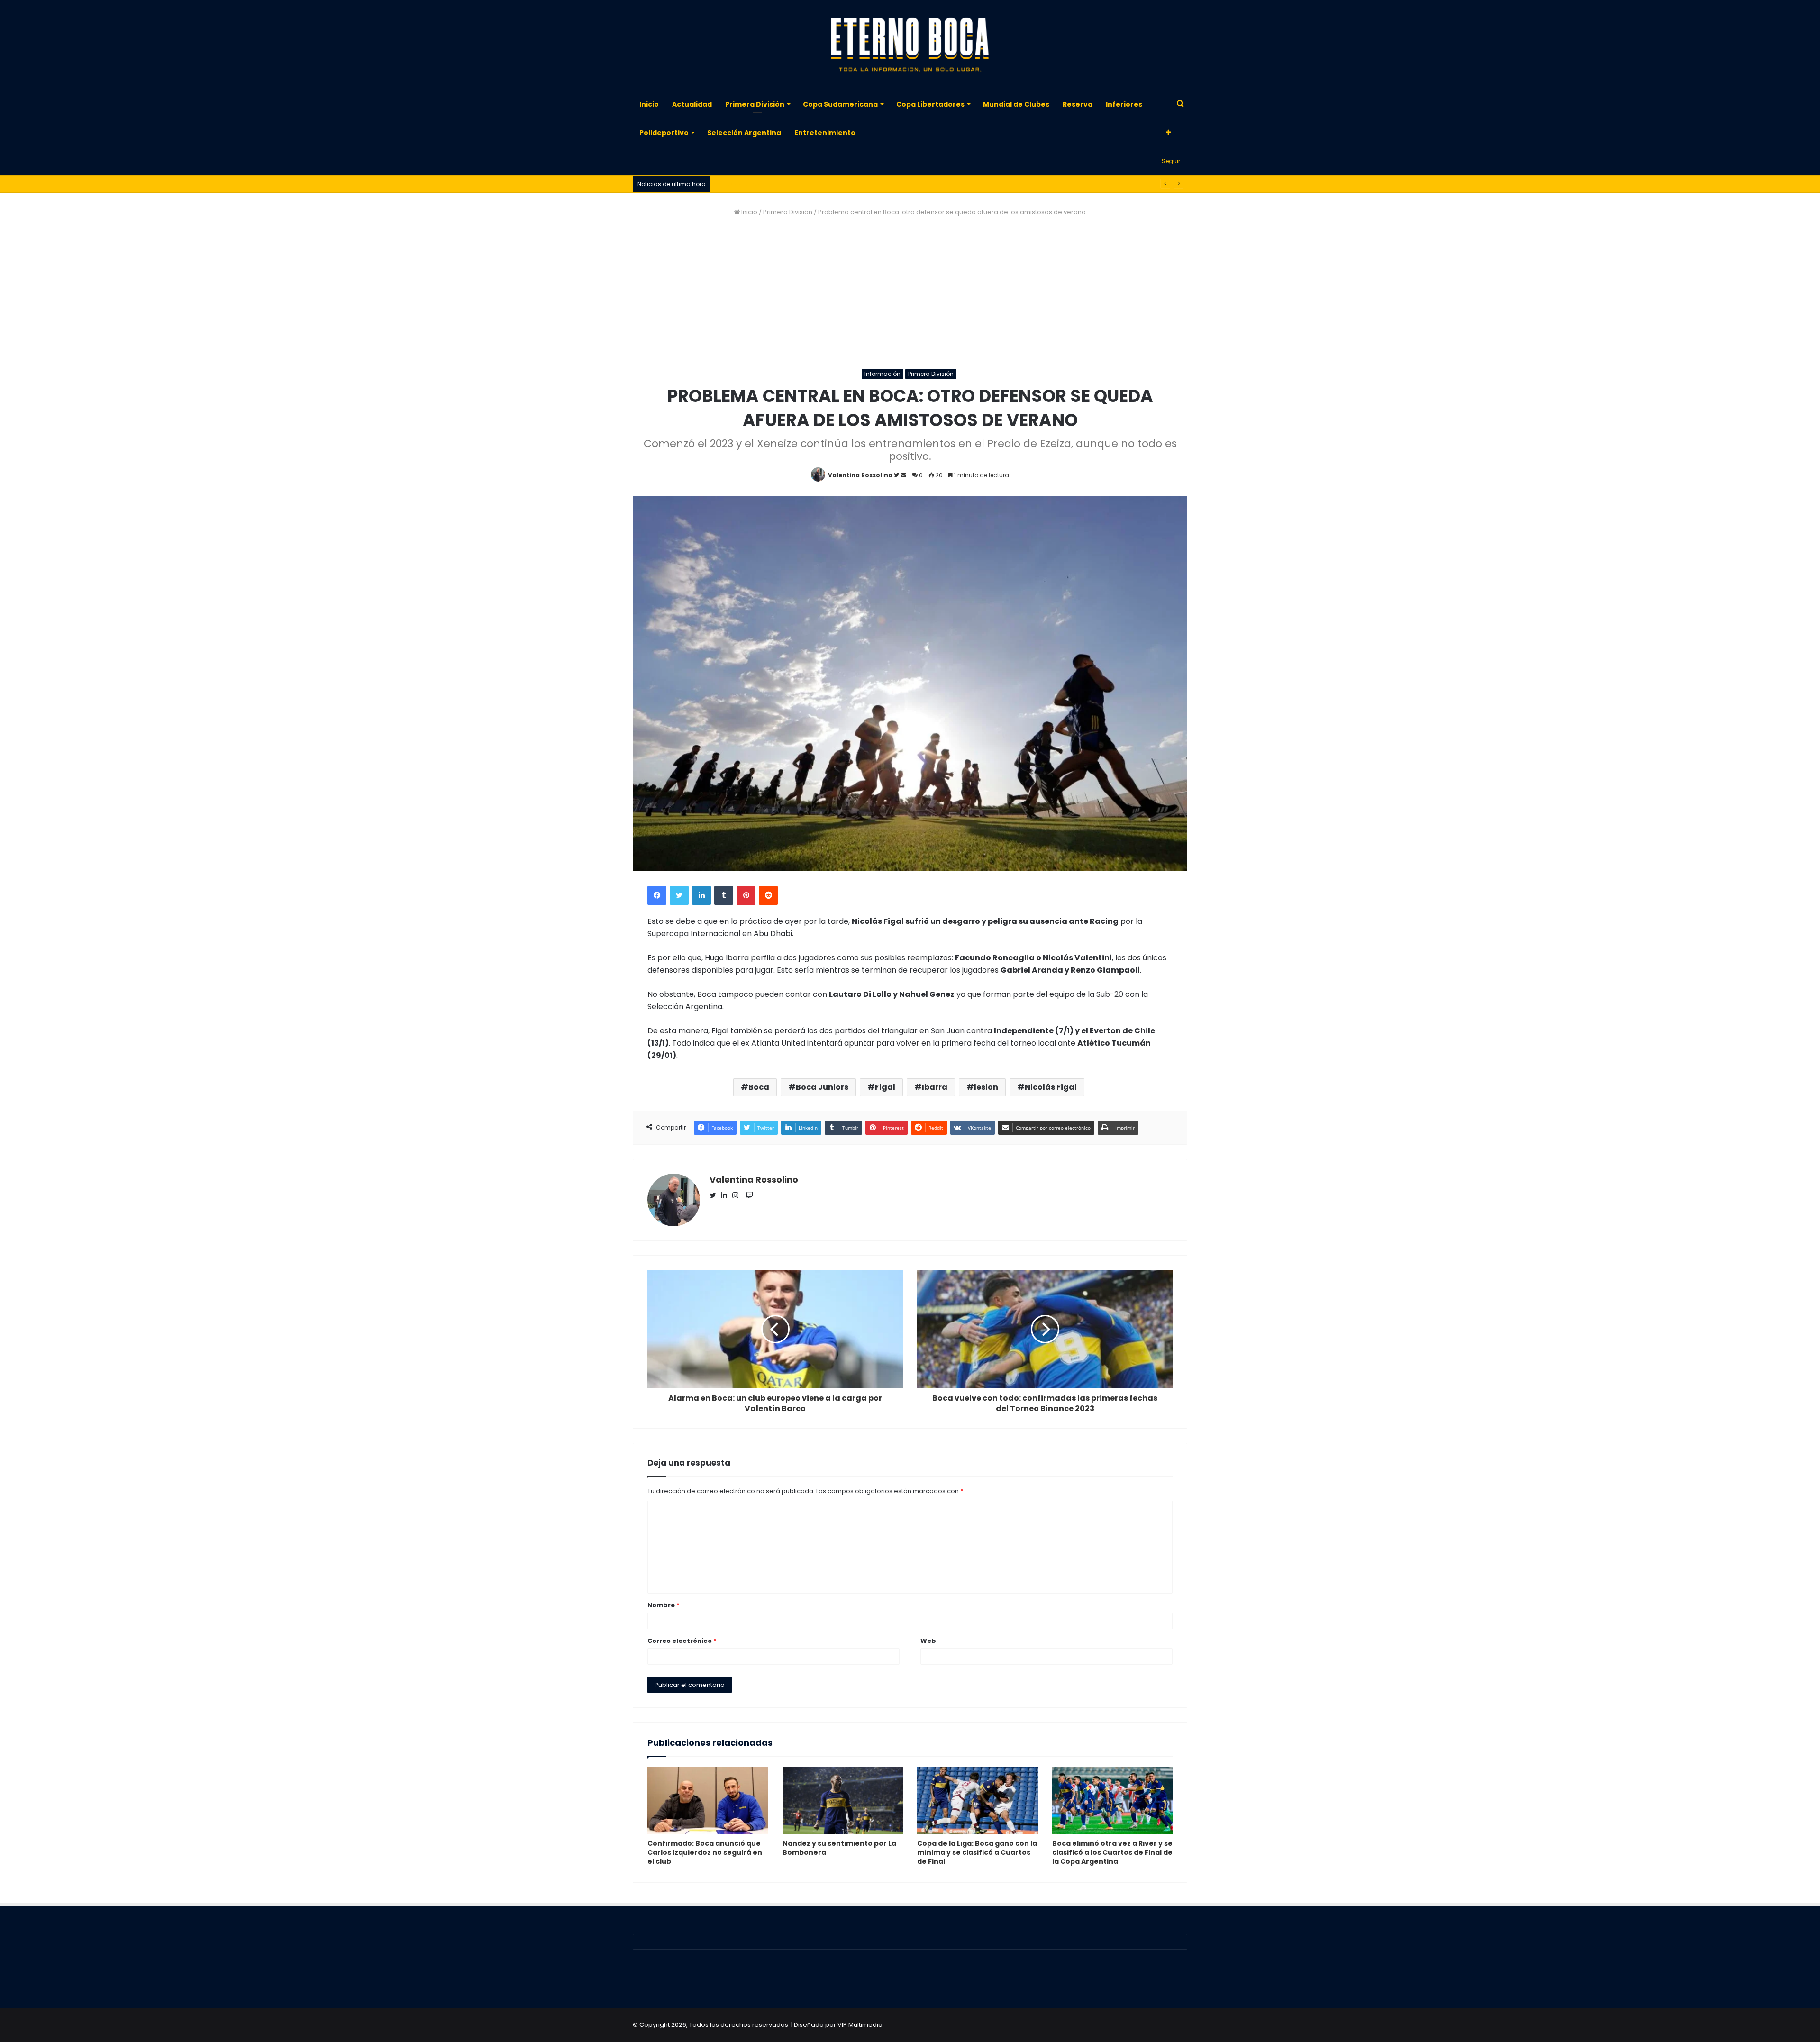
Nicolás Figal (1051, 1087)
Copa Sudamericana (840, 104)
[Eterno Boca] (910, 45)
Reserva (1078, 104)
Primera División (755, 104)
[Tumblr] (724, 895)
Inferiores (1124, 104)
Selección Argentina (744, 133)
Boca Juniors (822, 1087)
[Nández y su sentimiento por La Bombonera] (843, 1801)
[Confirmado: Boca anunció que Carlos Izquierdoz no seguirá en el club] (708, 1801)
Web (928, 1641)
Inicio (649, 104)
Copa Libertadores (930, 104)
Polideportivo (664, 133)
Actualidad (692, 104)
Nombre (664, 1605)
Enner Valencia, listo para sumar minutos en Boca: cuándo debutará (820, 184)
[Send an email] (903, 475)
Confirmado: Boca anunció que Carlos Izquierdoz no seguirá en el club (705, 1852)
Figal (885, 1087)
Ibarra (935, 1087)
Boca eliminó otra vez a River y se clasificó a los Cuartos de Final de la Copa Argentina (1112, 1852)
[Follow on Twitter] (897, 475)
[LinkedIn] (701, 895)
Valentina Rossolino (860, 475)
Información (883, 374)
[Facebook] (657, 895)
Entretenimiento (825, 133)
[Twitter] (679, 895)
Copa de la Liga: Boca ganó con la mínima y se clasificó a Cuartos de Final (977, 1852)
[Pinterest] (746, 895)
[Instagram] (738, 1196)
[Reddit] (768, 895)
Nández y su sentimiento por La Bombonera (839, 1848)
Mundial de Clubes (1016, 104)
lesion (986, 1087)
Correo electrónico (682, 1641)
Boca (759, 1087)
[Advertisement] (910, 293)
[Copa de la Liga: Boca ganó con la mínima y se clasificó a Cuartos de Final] (978, 1801)
